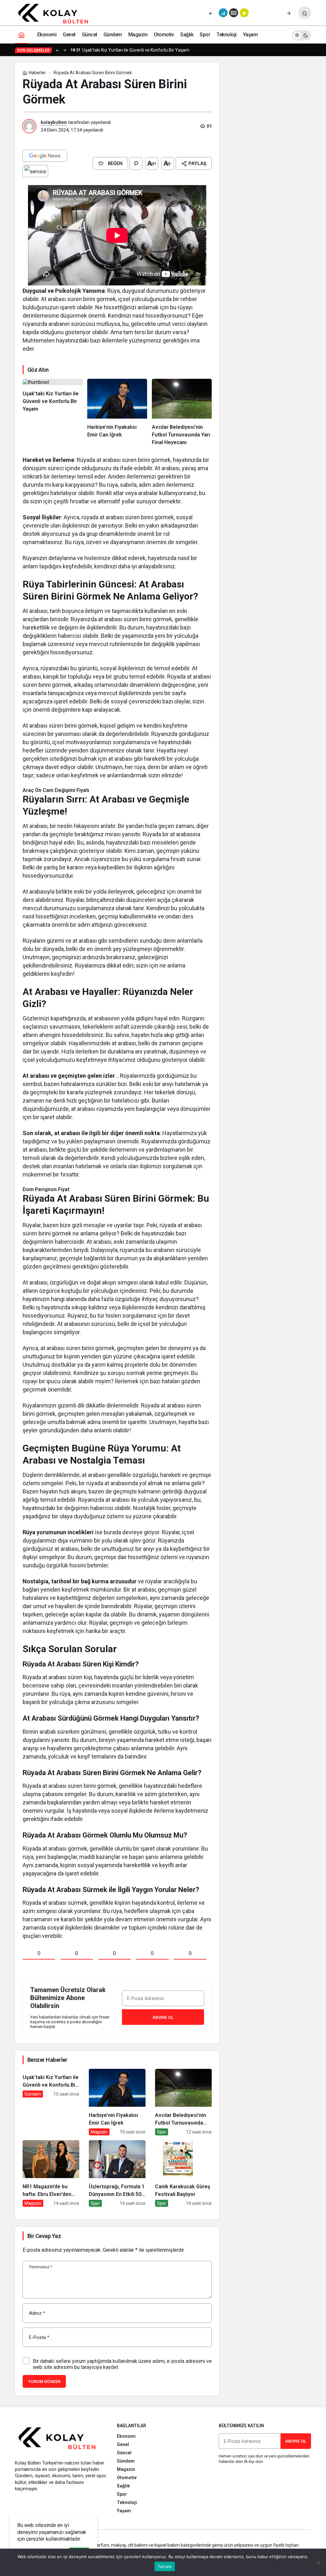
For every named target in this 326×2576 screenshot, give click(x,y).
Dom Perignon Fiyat (46, 1189)
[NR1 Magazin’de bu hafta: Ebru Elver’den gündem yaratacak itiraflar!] (51, 2173)
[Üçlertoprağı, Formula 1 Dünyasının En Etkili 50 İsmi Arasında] (117, 2173)
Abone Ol (163, 2017)
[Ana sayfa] (21, 35)
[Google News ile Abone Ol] (45, 156)
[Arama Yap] (305, 13)
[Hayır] (318, 2562)
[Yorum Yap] (136, 163)
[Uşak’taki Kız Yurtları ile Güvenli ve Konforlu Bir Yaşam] (53, 413)
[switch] (301, 35)
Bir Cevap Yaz (44, 2236)
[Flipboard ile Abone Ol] (35, 171)
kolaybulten (54, 122)
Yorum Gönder (44, 2382)
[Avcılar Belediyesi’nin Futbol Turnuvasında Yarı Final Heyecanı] (182, 413)
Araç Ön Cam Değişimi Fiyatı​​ (56, 790)
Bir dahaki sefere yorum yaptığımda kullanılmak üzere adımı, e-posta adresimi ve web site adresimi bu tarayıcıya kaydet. (122, 2364)
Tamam (165, 2566)
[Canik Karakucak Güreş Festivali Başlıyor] (183, 2173)
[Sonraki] (289, 13)
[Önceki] (211, 13)
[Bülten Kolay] (57, 14)
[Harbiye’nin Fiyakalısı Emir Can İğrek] (117, 413)
